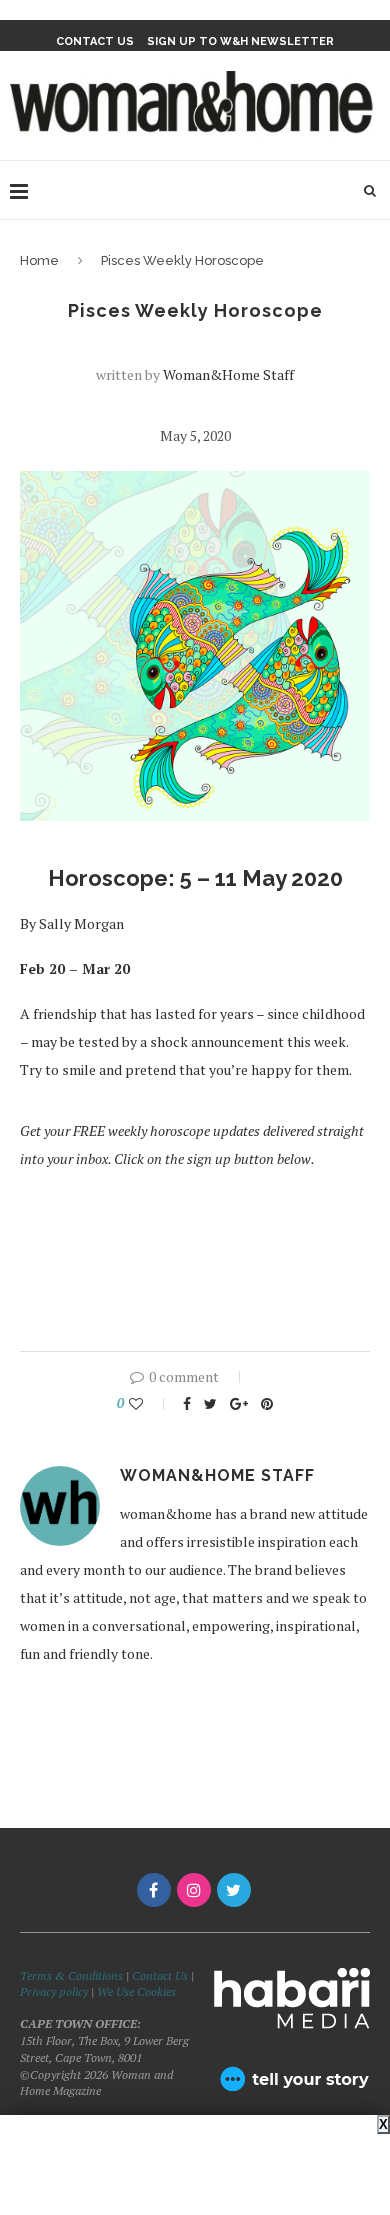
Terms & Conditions (71, 1975)
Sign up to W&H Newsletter (240, 41)
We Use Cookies (136, 1991)
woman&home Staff (228, 374)
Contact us (95, 41)
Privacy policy (54, 1991)
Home (39, 260)
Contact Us (161, 1975)
